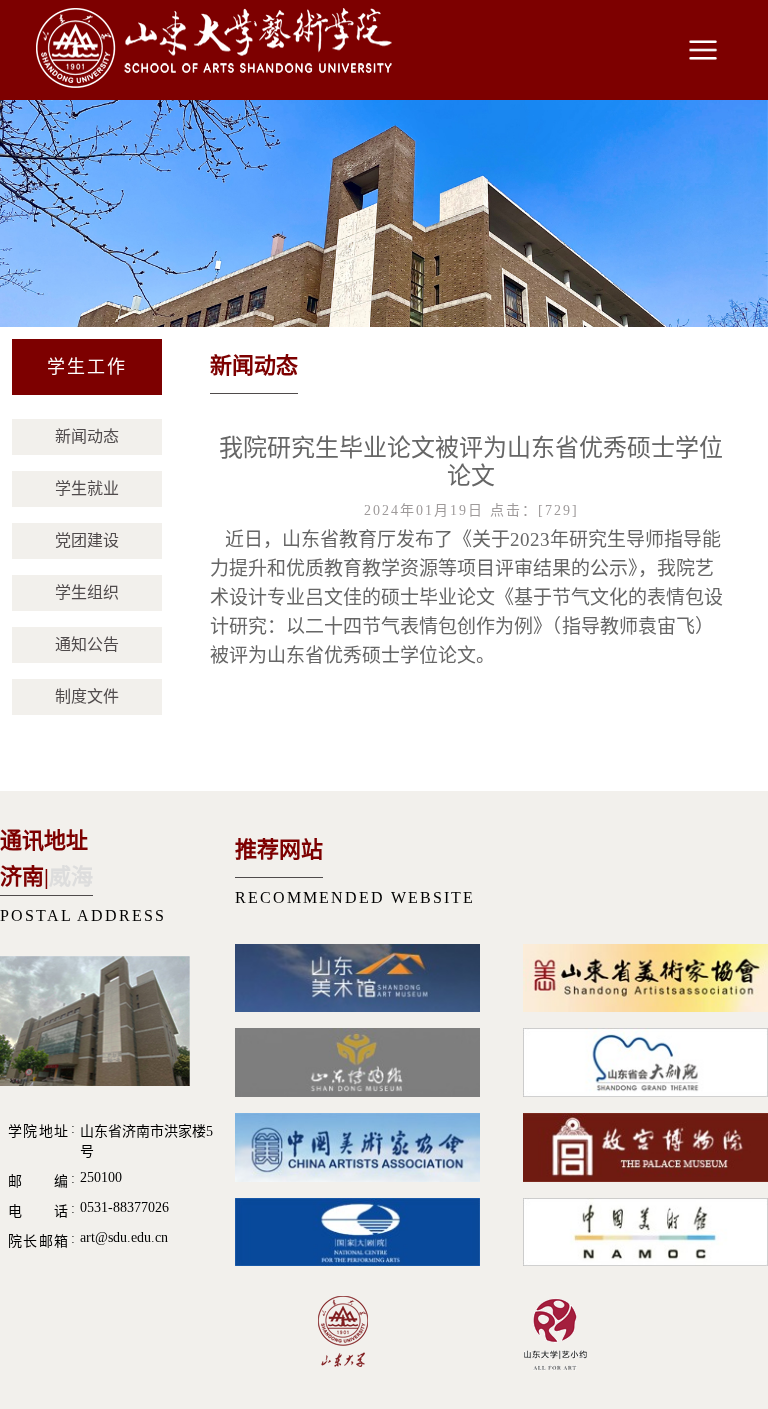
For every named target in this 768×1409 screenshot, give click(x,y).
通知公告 (87, 644)
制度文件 (87, 696)
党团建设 (87, 540)
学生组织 (87, 592)
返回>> (701, 369)
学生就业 (87, 488)
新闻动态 (87, 436)
